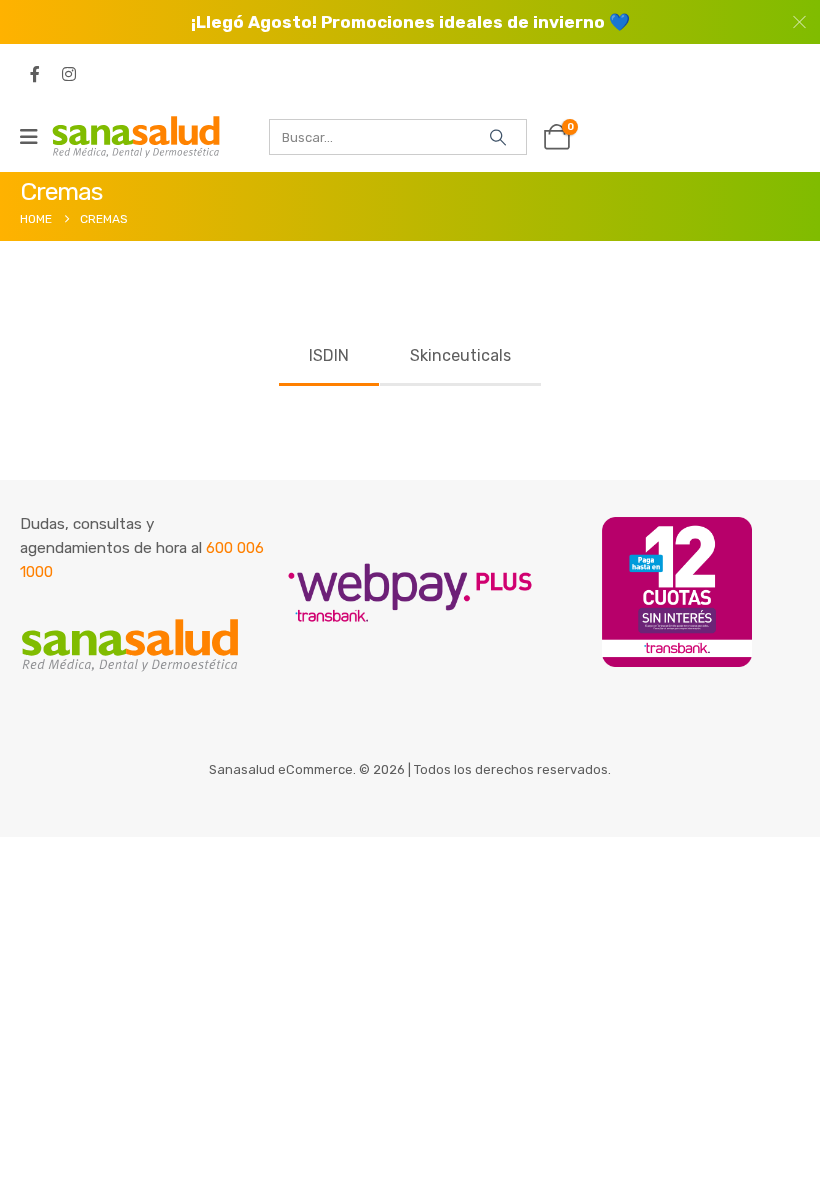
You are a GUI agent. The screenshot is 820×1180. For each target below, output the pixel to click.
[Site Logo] (136, 136)
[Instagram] (69, 74)
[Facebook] (35, 74)
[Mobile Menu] (35, 137)
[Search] (498, 137)
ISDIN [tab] (329, 355)
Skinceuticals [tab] (460, 355)
